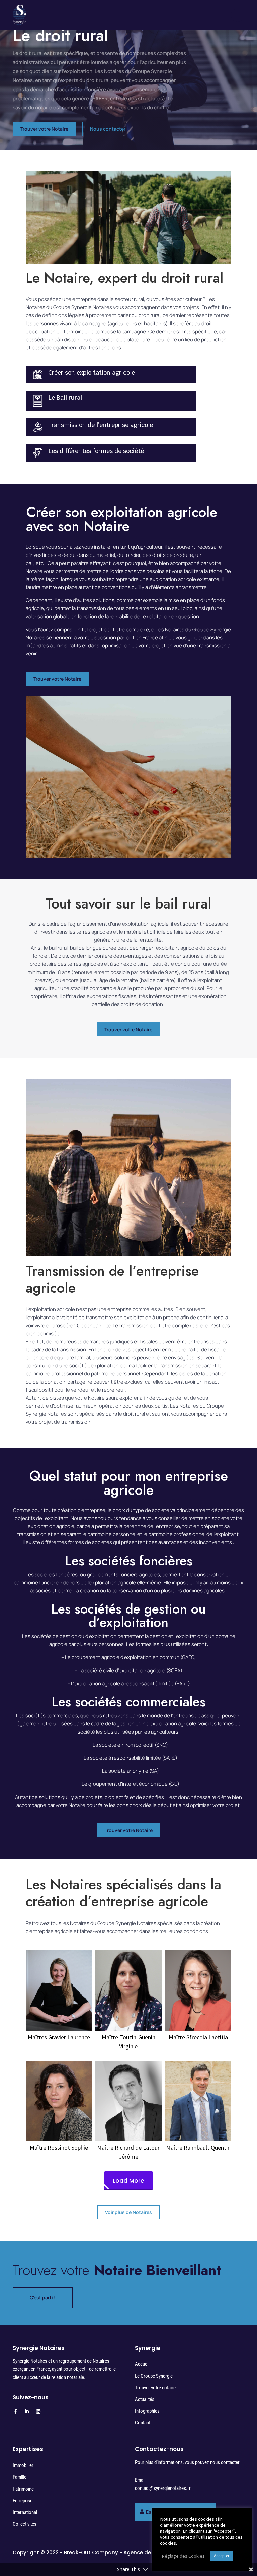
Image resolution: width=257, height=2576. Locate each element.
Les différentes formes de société (96, 451)
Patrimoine (23, 2489)
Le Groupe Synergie (154, 2376)
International (25, 2512)
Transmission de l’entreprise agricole (101, 425)
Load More (128, 2181)
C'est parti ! (43, 2298)
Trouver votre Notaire (44, 129)
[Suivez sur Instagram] (38, 2412)
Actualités (145, 2399)
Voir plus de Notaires (128, 2212)
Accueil (142, 2364)
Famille (20, 2477)
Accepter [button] (222, 2556)
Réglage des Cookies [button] (183, 2556)
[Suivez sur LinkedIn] (27, 2412)
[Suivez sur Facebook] (15, 2412)
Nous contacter (108, 129)
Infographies (147, 2411)
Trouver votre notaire (155, 2388)
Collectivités (25, 2524)
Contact (143, 2423)
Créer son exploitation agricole (92, 373)
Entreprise (23, 2501)
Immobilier (23, 2465)
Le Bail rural (65, 397)
